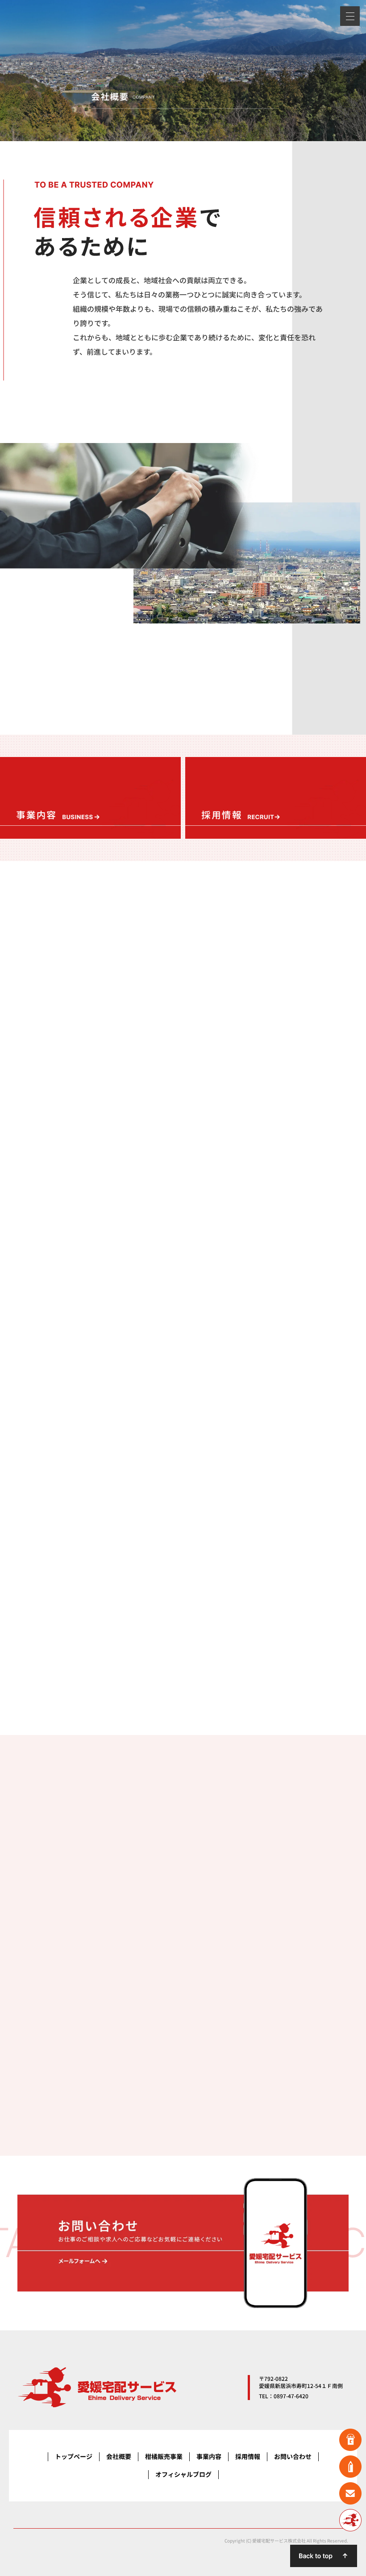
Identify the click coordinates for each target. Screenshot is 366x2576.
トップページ (74, 2457)
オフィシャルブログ (183, 2474)
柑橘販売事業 (164, 2457)
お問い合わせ (293, 2457)
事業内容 (209, 2457)
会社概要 (119, 2457)
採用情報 (248, 2457)
